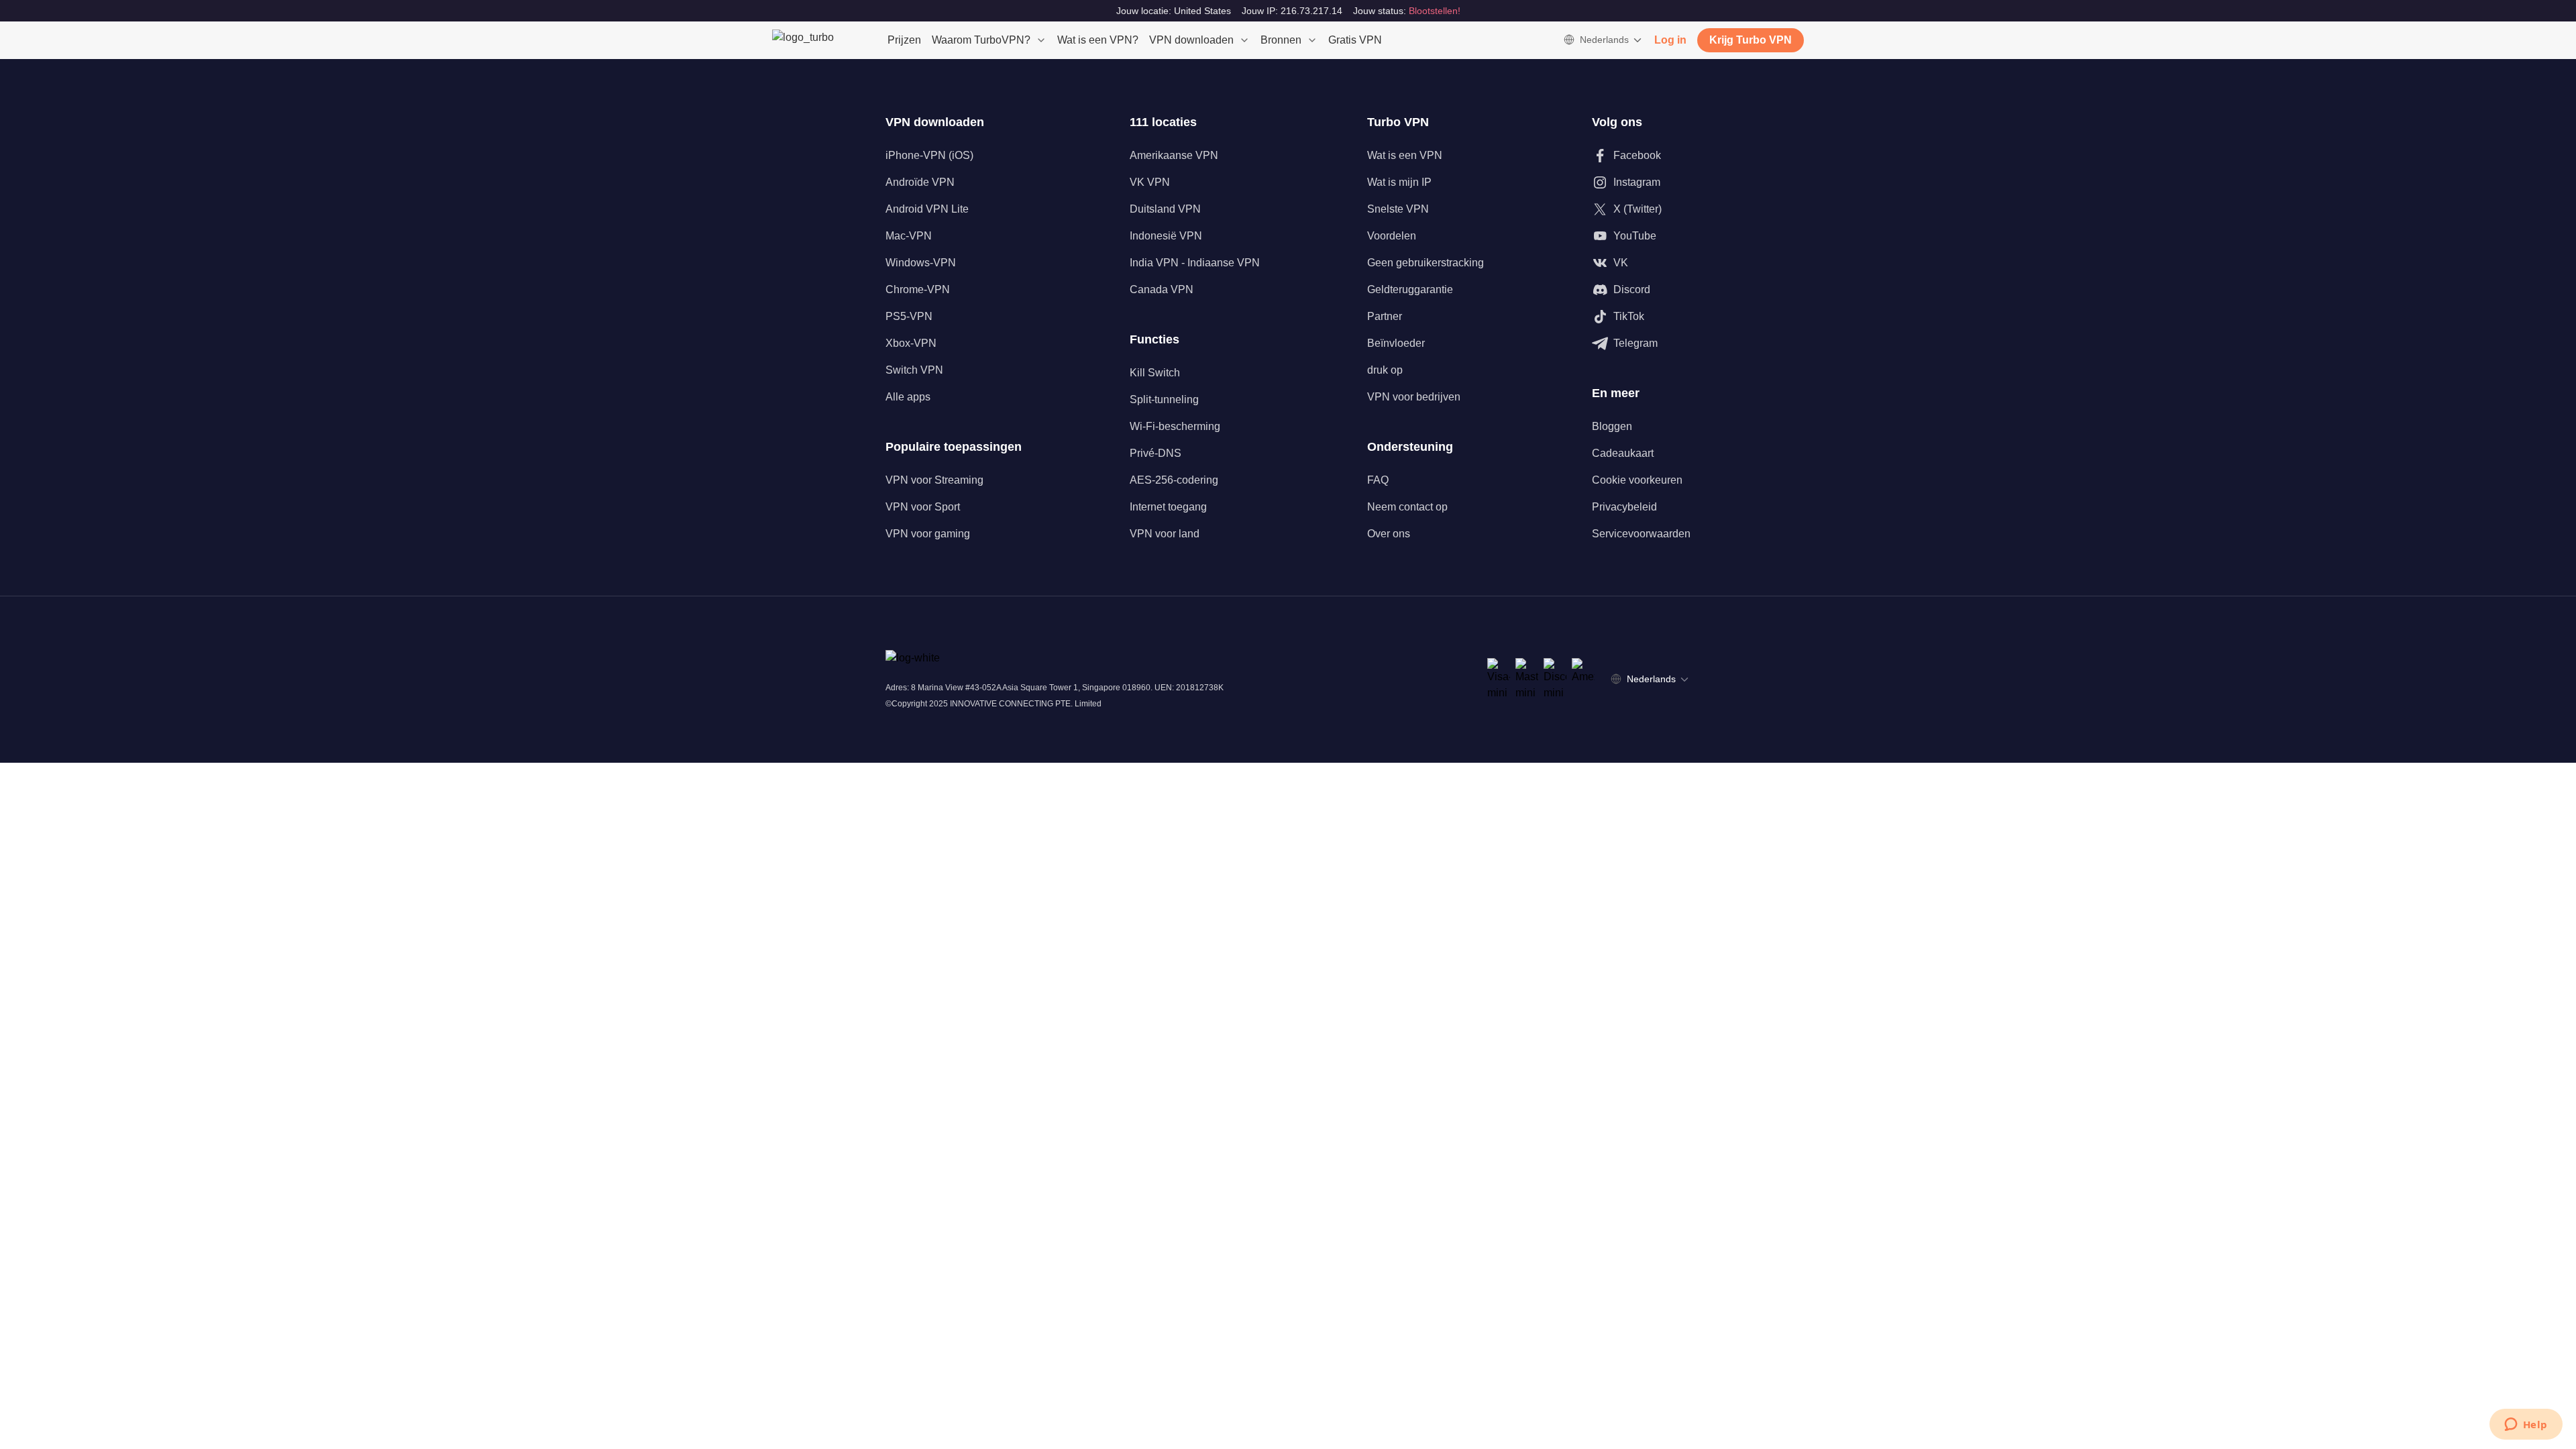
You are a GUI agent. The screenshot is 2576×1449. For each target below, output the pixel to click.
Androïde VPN (920, 182)
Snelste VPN (1398, 209)
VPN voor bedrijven (1414, 397)
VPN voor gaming (928, 534)
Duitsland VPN (1165, 209)
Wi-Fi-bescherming (1175, 426)
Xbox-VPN (911, 343)
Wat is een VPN (1405, 155)
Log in (1670, 40)
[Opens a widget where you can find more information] (2526, 1426)
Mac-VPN (909, 236)
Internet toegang (1168, 507)
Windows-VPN (921, 263)
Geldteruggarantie (1410, 289)
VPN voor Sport (923, 507)
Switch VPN (914, 370)
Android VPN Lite (927, 209)
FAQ (1378, 480)
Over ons (1389, 534)
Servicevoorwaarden (1641, 534)
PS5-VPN (909, 316)
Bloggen (1612, 426)
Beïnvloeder (1396, 343)
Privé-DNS (1156, 453)
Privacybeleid (1624, 507)
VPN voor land (1165, 534)
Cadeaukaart (1623, 453)
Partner (1385, 316)
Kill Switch (1155, 373)
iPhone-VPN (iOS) (929, 155)
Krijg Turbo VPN (1751, 40)
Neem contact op (1407, 507)
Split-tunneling (1164, 399)
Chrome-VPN (918, 289)
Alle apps (908, 397)
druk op (1385, 370)
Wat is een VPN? (1098, 40)
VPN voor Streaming (934, 480)
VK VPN (1150, 182)
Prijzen (904, 40)
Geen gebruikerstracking (1426, 263)
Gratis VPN (1355, 40)
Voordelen (1392, 236)
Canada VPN (1162, 289)
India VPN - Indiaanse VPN (1195, 263)
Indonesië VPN (1166, 236)
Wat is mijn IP (1399, 182)
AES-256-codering (1174, 480)
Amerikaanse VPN (1174, 155)
